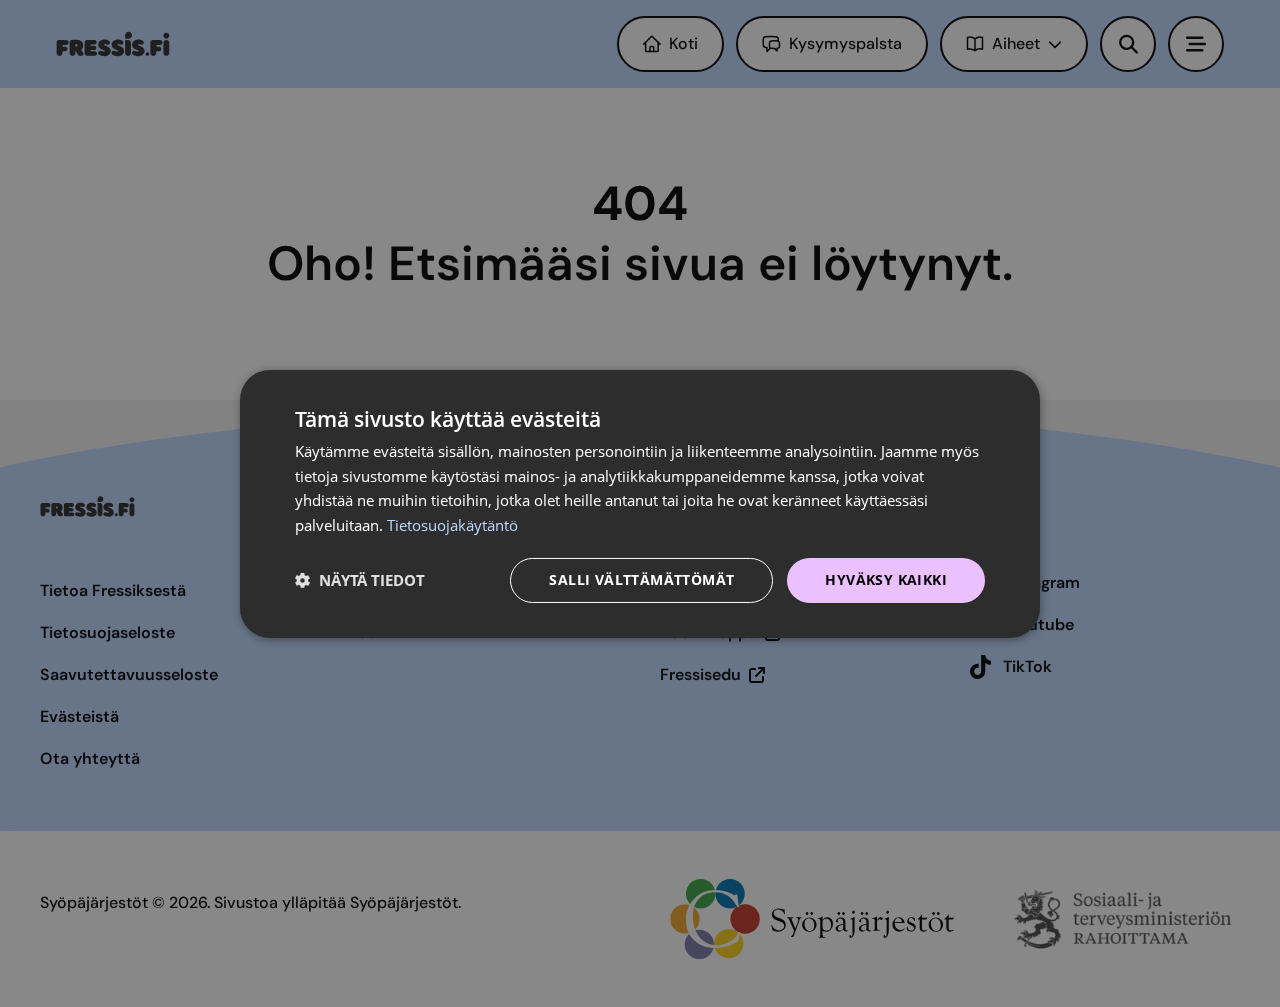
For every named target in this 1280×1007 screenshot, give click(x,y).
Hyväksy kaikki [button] (886, 579)
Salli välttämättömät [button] (641, 579)
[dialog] (640, 503)
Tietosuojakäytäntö (452, 525)
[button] (360, 580)
